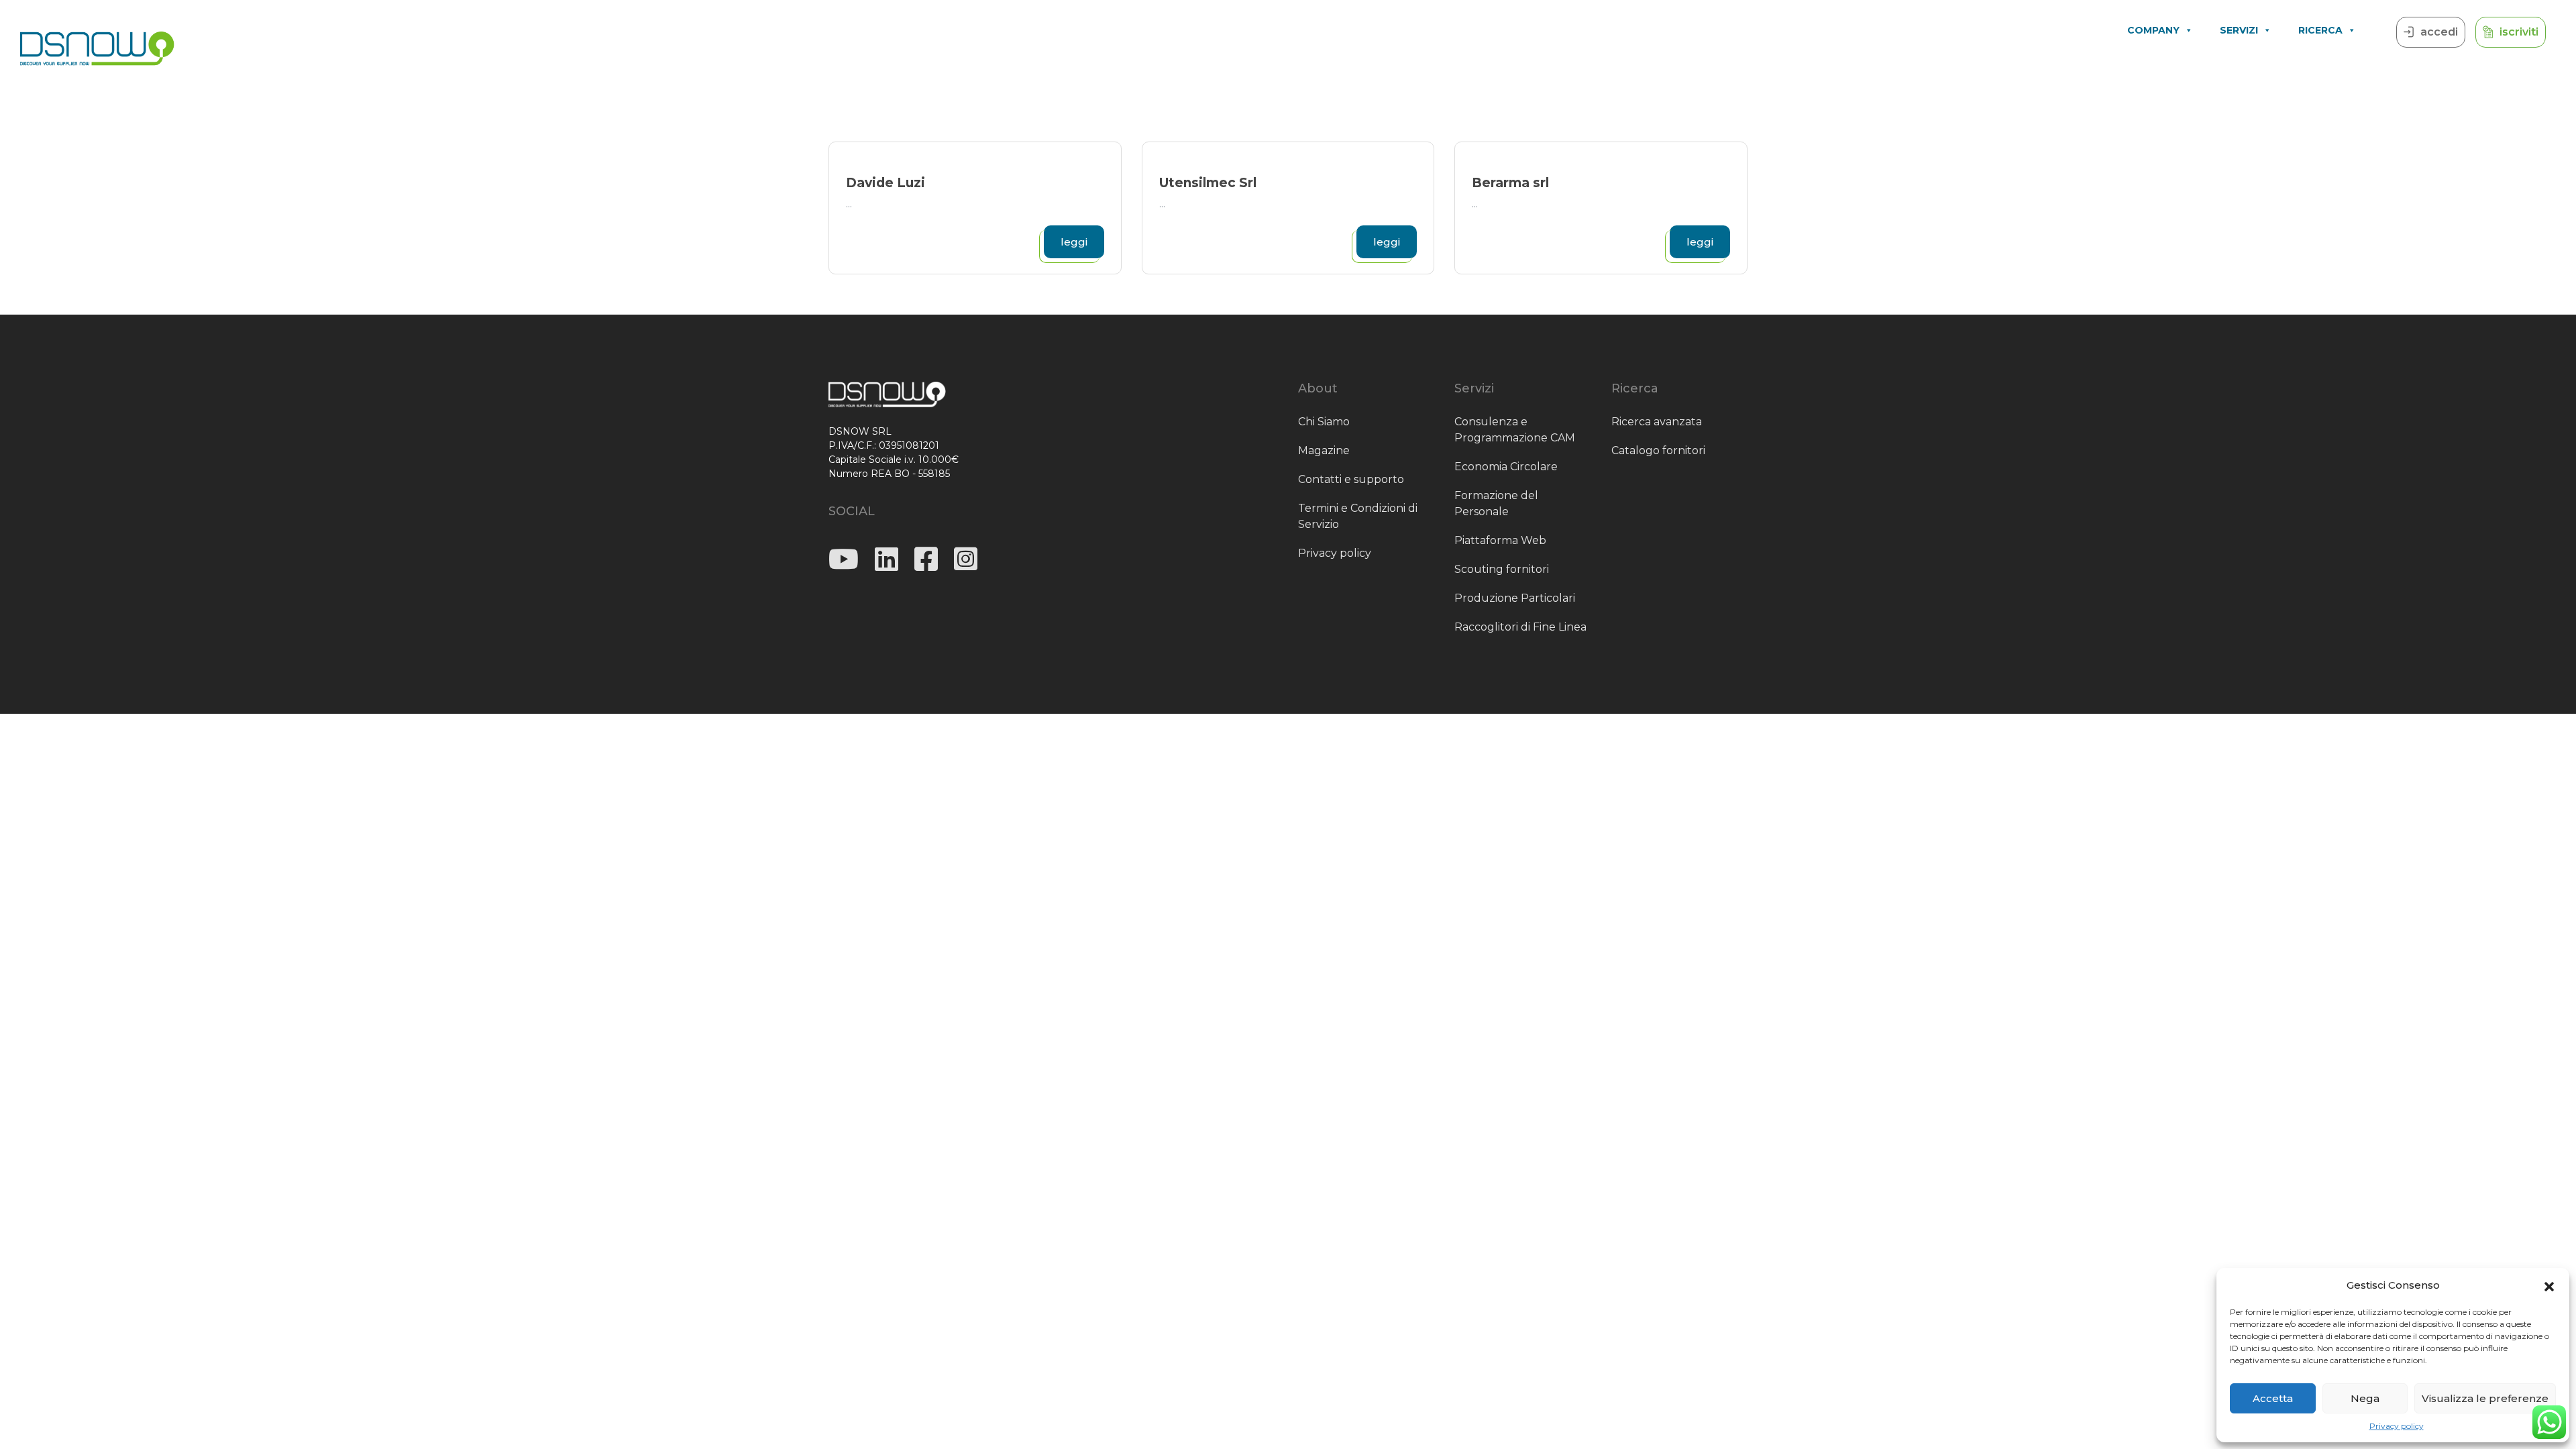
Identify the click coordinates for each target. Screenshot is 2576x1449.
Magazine (1324, 450)
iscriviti (2519, 32)
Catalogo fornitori (1658, 450)
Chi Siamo (1324, 422)
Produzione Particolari (1515, 598)
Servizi (2239, 30)
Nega (2365, 1398)
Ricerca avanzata (1657, 422)
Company (2153, 30)
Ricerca (2320, 30)
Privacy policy (2397, 1426)
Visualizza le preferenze (2485, 1398)
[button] (2549, 1285)
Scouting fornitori (1502, 569)
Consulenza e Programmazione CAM (1515, 430)
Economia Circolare (1506, 467)
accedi (2439, 32)
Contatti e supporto (1351, 479)
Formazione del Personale (1496, 503)
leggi (1074, 242)
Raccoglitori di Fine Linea (1520, 627)
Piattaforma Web (1500, 540)
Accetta (2273, 1398)
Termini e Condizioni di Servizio (1358, 516)
